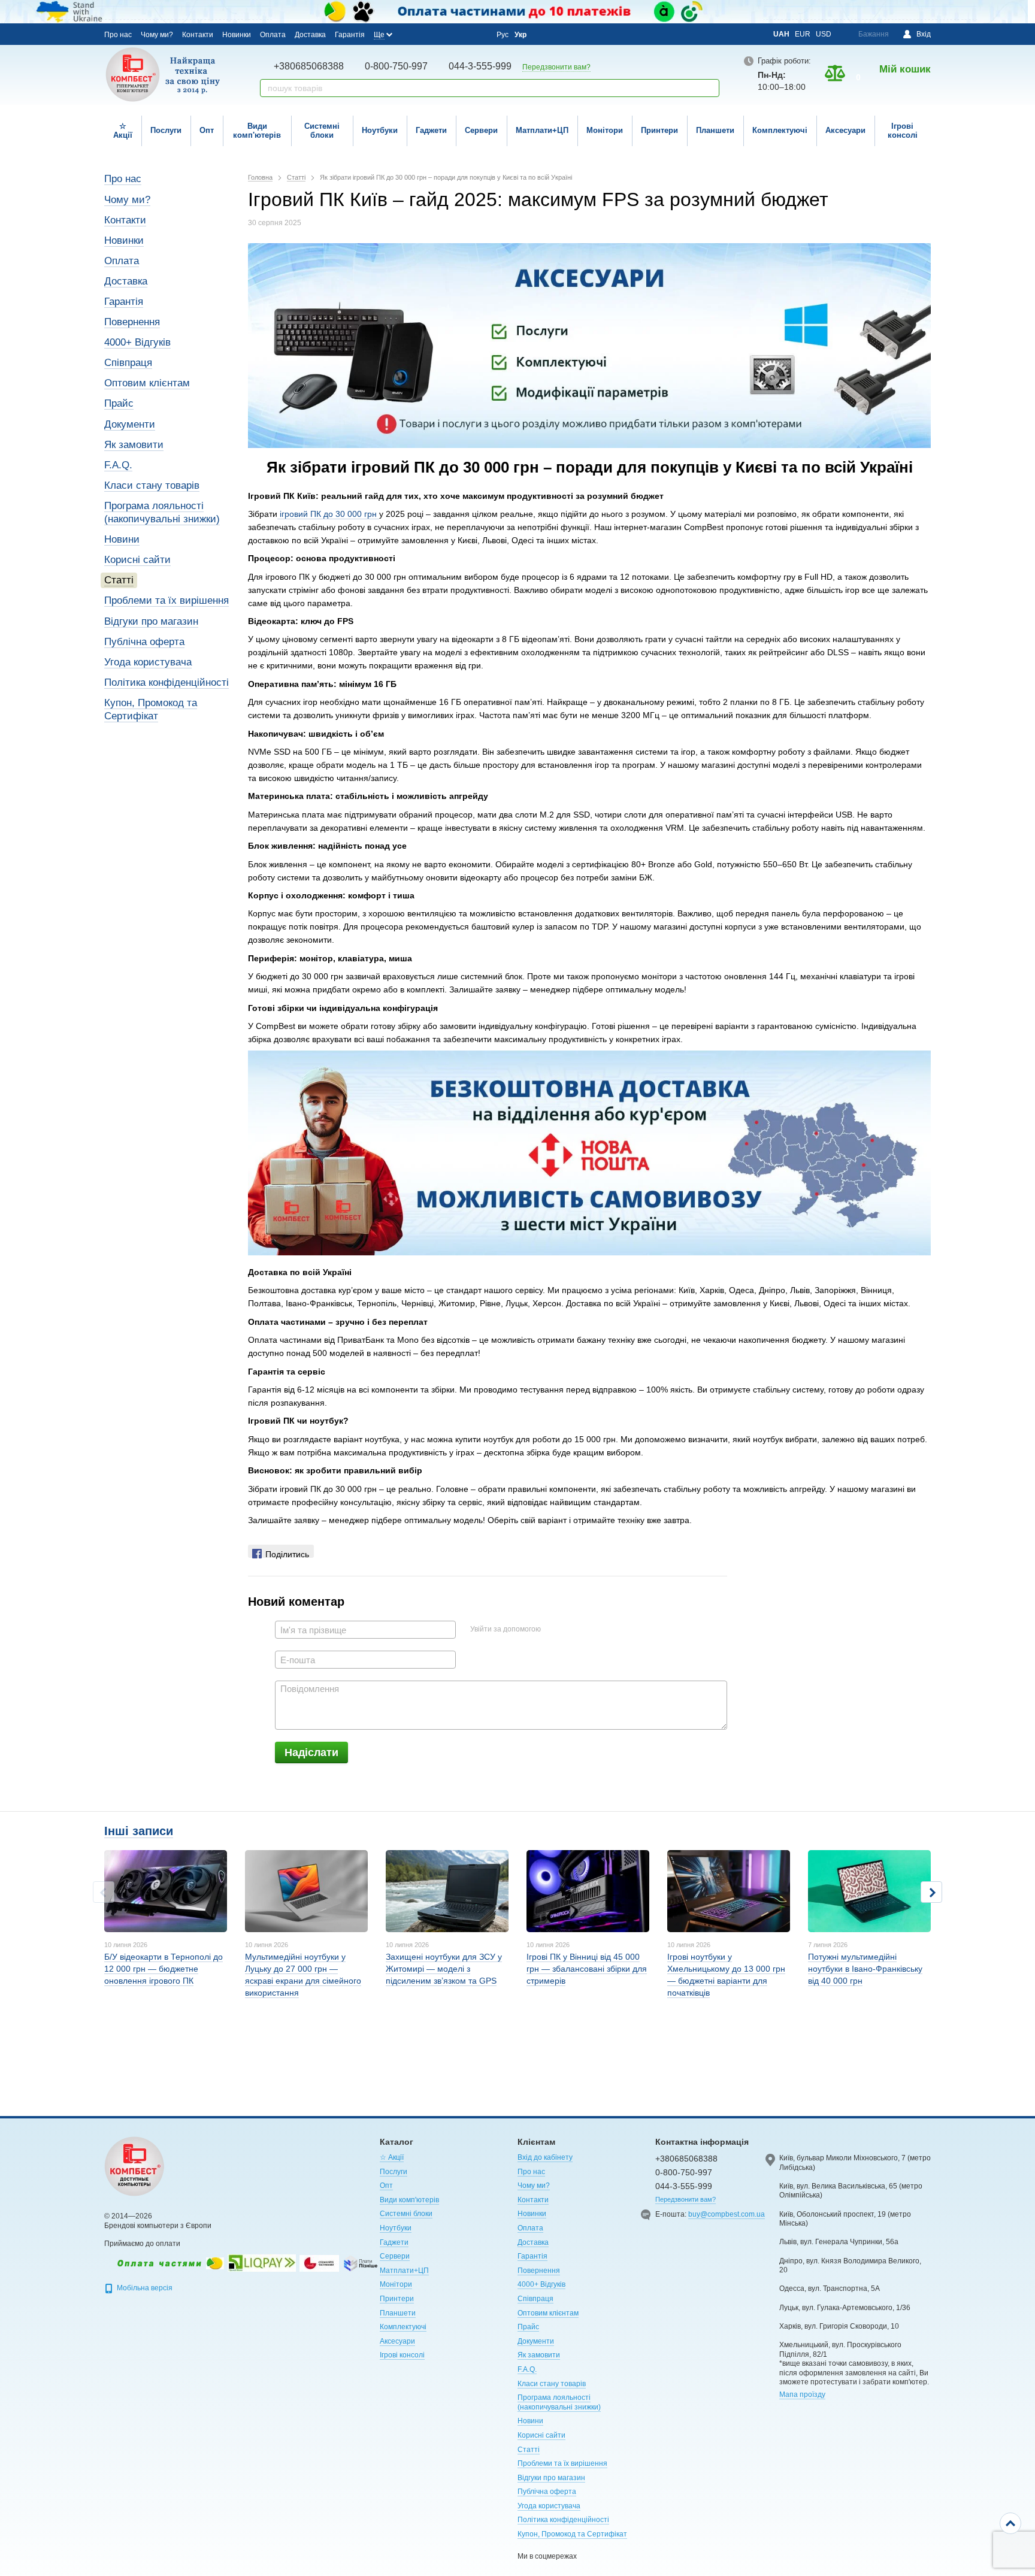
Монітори (605, 130)
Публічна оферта (144, 642)
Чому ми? (157, 35)
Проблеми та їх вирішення (167, 600)
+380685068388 (309, 66)
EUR (803, 34)
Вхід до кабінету (545, 2157)
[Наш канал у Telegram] (461, 35)
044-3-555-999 (480, 66)
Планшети (715, 130)
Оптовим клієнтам (147, 383)
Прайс (119, 403)
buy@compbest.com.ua (727, 2214)
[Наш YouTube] (444, 34)
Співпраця (128, 363)
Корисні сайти (137, 560)
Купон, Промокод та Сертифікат (572, 2534)
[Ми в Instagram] (428, 34)
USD (824, 34)
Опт (207, 130)
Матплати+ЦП (542, 130)
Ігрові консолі (903, 131)
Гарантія (350, 35)
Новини (122, 539)
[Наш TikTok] (477, 35)
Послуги (166, 130)
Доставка (310, 35)
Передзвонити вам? (556, 67)
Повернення (132, 322)
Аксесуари (845, 130)
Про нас (118, 35)
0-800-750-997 (396, 66)
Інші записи (139, 1831)
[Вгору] (1010, 2523)
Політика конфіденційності (167, 682)
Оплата (273, 35)
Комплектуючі (780, 130)
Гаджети (431, 130)
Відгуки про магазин (151, 621)
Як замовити (134, 445)
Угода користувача (148, 662)
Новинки (237, 35)
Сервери (481, 130)
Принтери (659, 130)
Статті (119, 580)
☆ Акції (123, 131)
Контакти (198, 35)
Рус (503, 35)
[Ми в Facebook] (412, 34)
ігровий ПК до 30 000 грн (328, 514)
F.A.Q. (118, 465)
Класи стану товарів (152, 485)
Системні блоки (322, 131)
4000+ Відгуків (137, 342)
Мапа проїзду (802, 2395)
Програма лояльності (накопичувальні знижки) (559, 2402)
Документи (130, 424)
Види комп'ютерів (257, 131)
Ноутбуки (380, 130)
